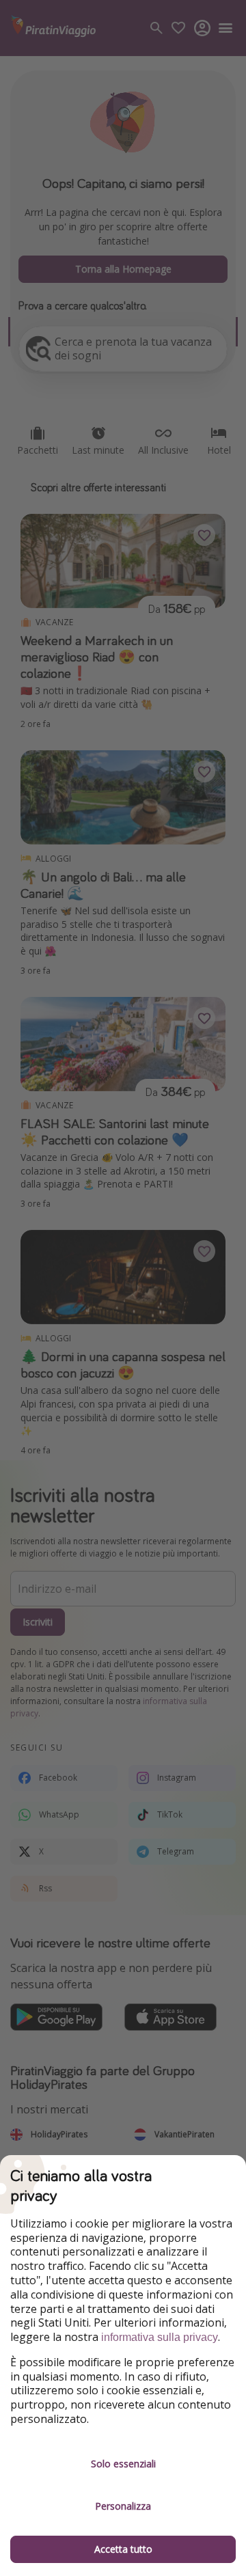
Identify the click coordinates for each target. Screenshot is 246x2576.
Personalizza (123, 2506)
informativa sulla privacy (160, 2337)
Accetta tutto (123, 2549)
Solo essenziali (123, 2464)
